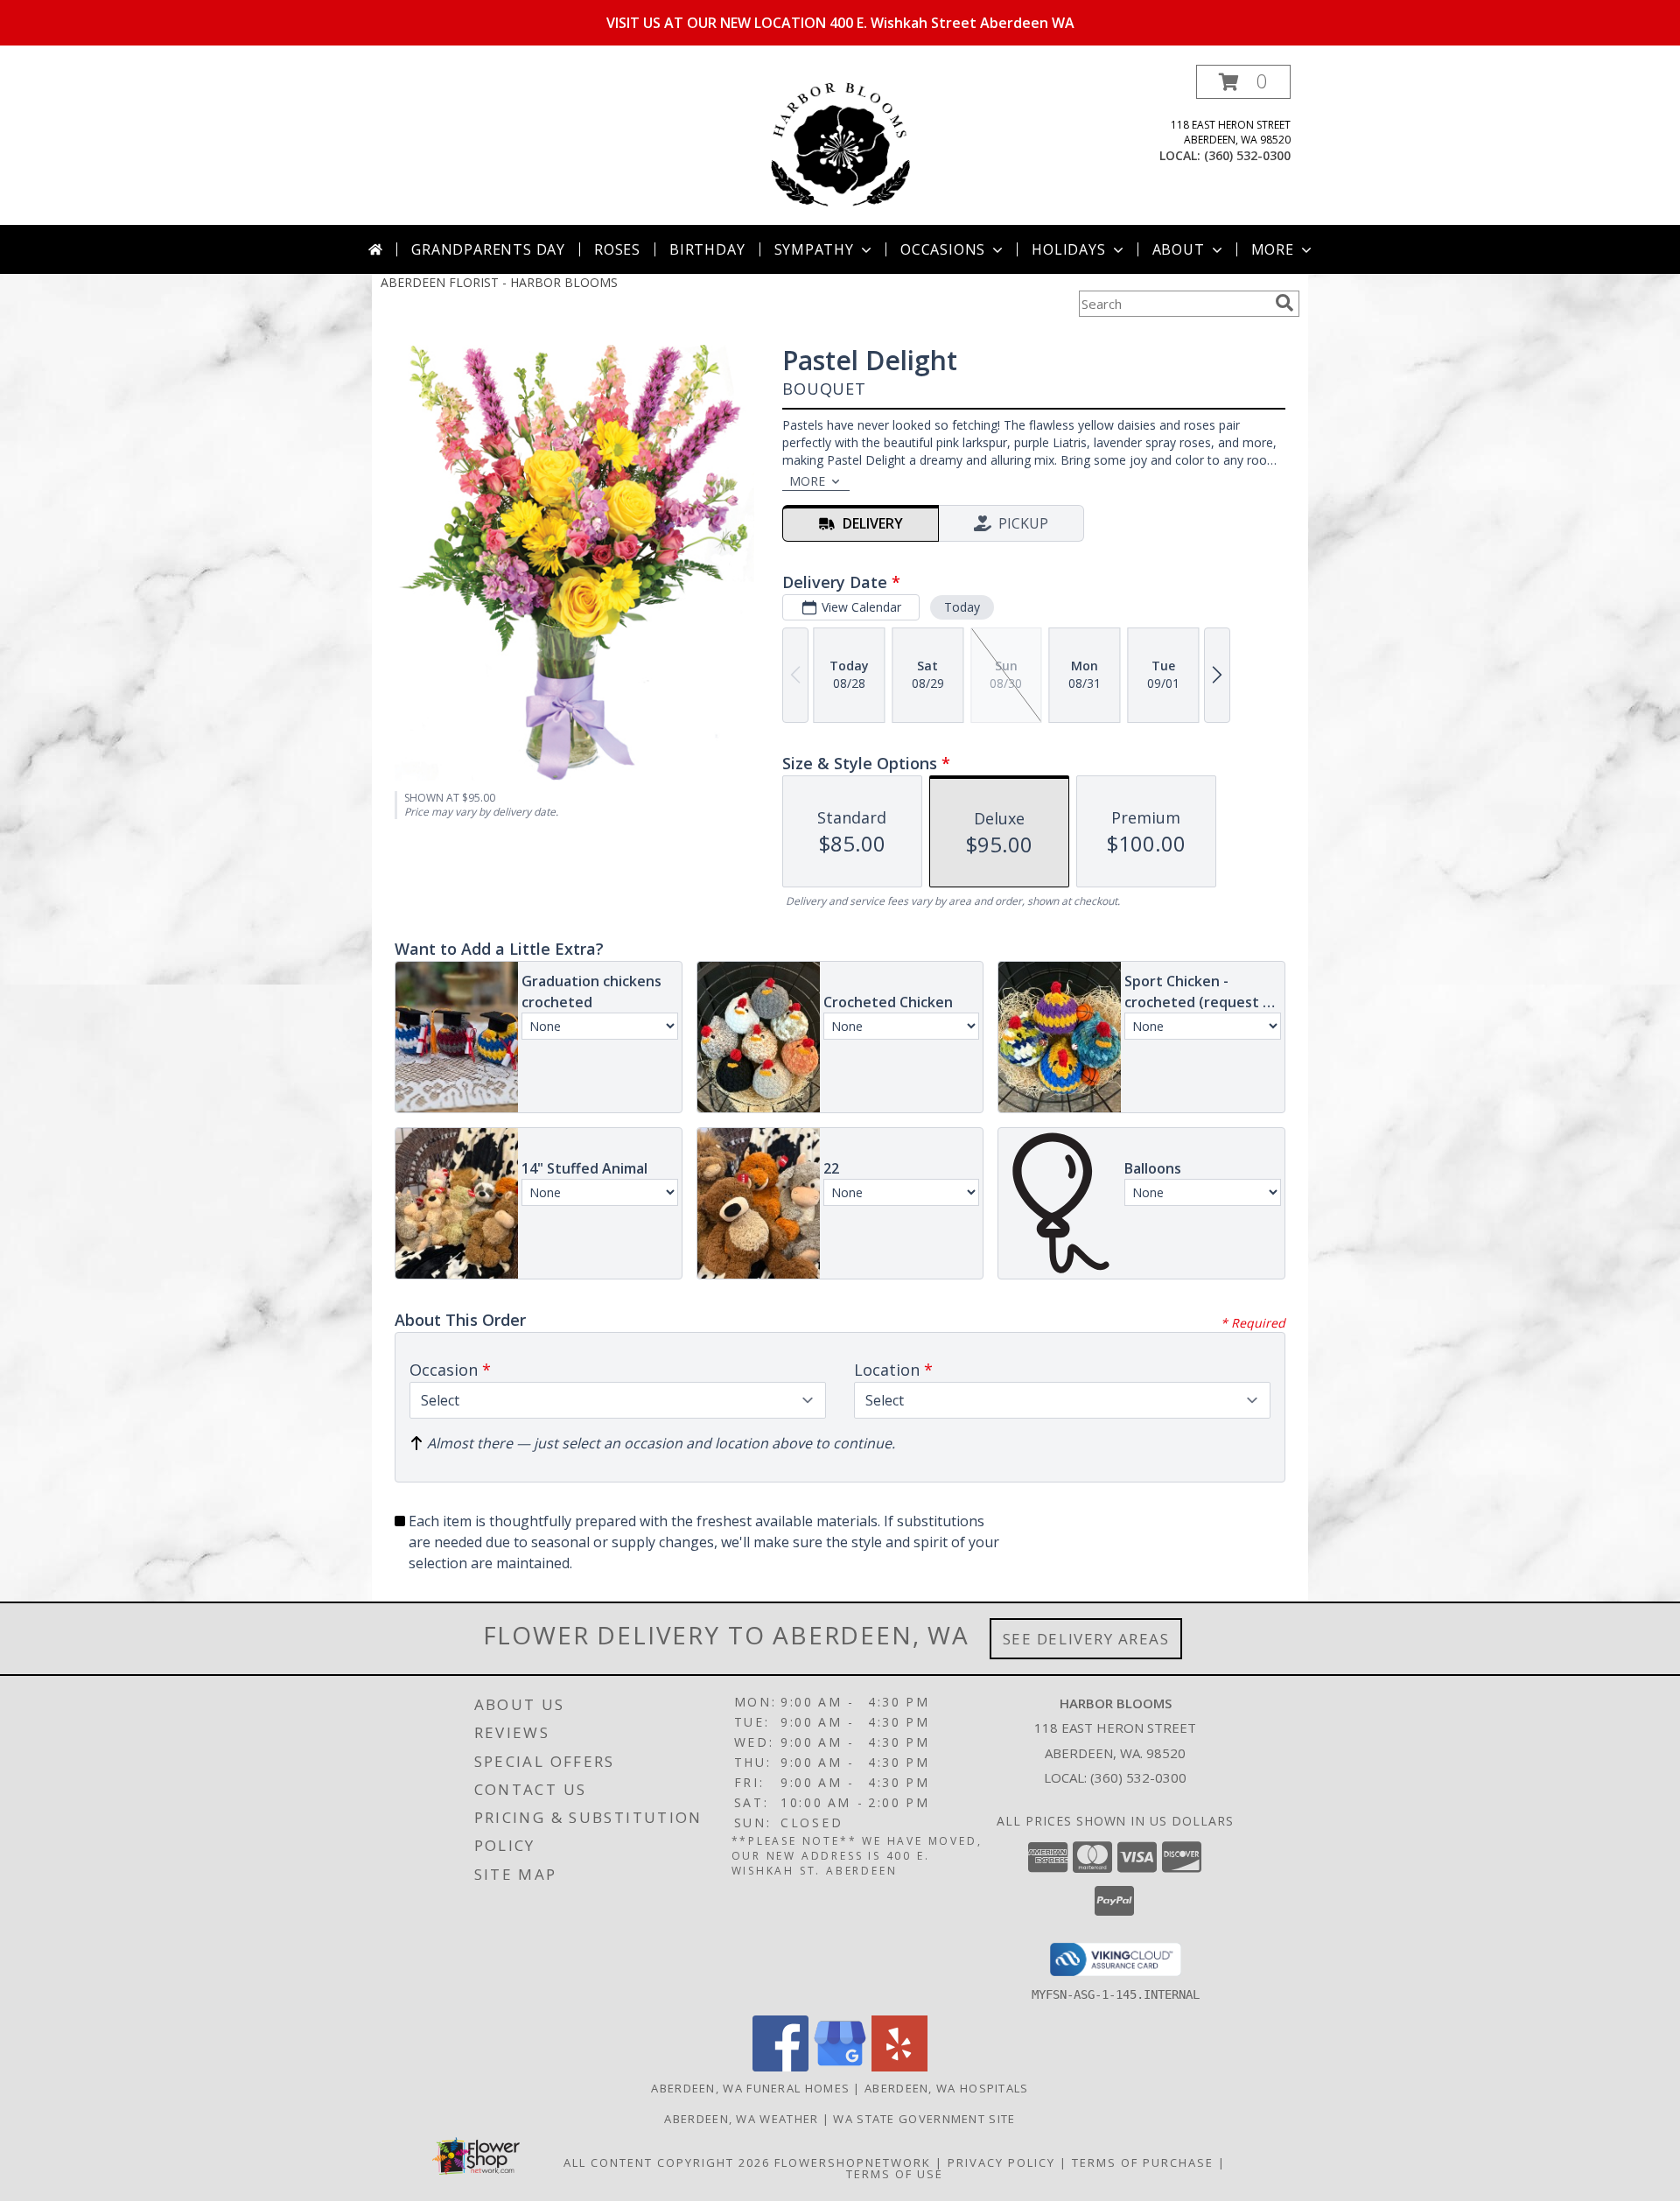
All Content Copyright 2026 (667, 2162)
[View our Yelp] (899, 2067)
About (1179, 249)
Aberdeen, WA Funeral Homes (750, 2088)
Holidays (1068, 249)
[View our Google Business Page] (840, 2067)
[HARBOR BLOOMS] (840, 145)
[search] (1284, 303)
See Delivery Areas (1086, 1639)
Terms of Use (895, 2174)
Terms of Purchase (1143, 2162)
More (1273, 249)
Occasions (943, 249)
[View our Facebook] (780, 2067)
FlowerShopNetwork (853, 2162)
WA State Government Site (924, 2119)
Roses (617, 249)
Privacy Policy (1001, 2162)
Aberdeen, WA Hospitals (947, 2088)
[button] (1243, 82)
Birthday (707, 249)
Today (962, 607)
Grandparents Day (488, 249)
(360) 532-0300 (1247, 155)
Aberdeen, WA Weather (741, 2119)
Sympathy (814, 249)
